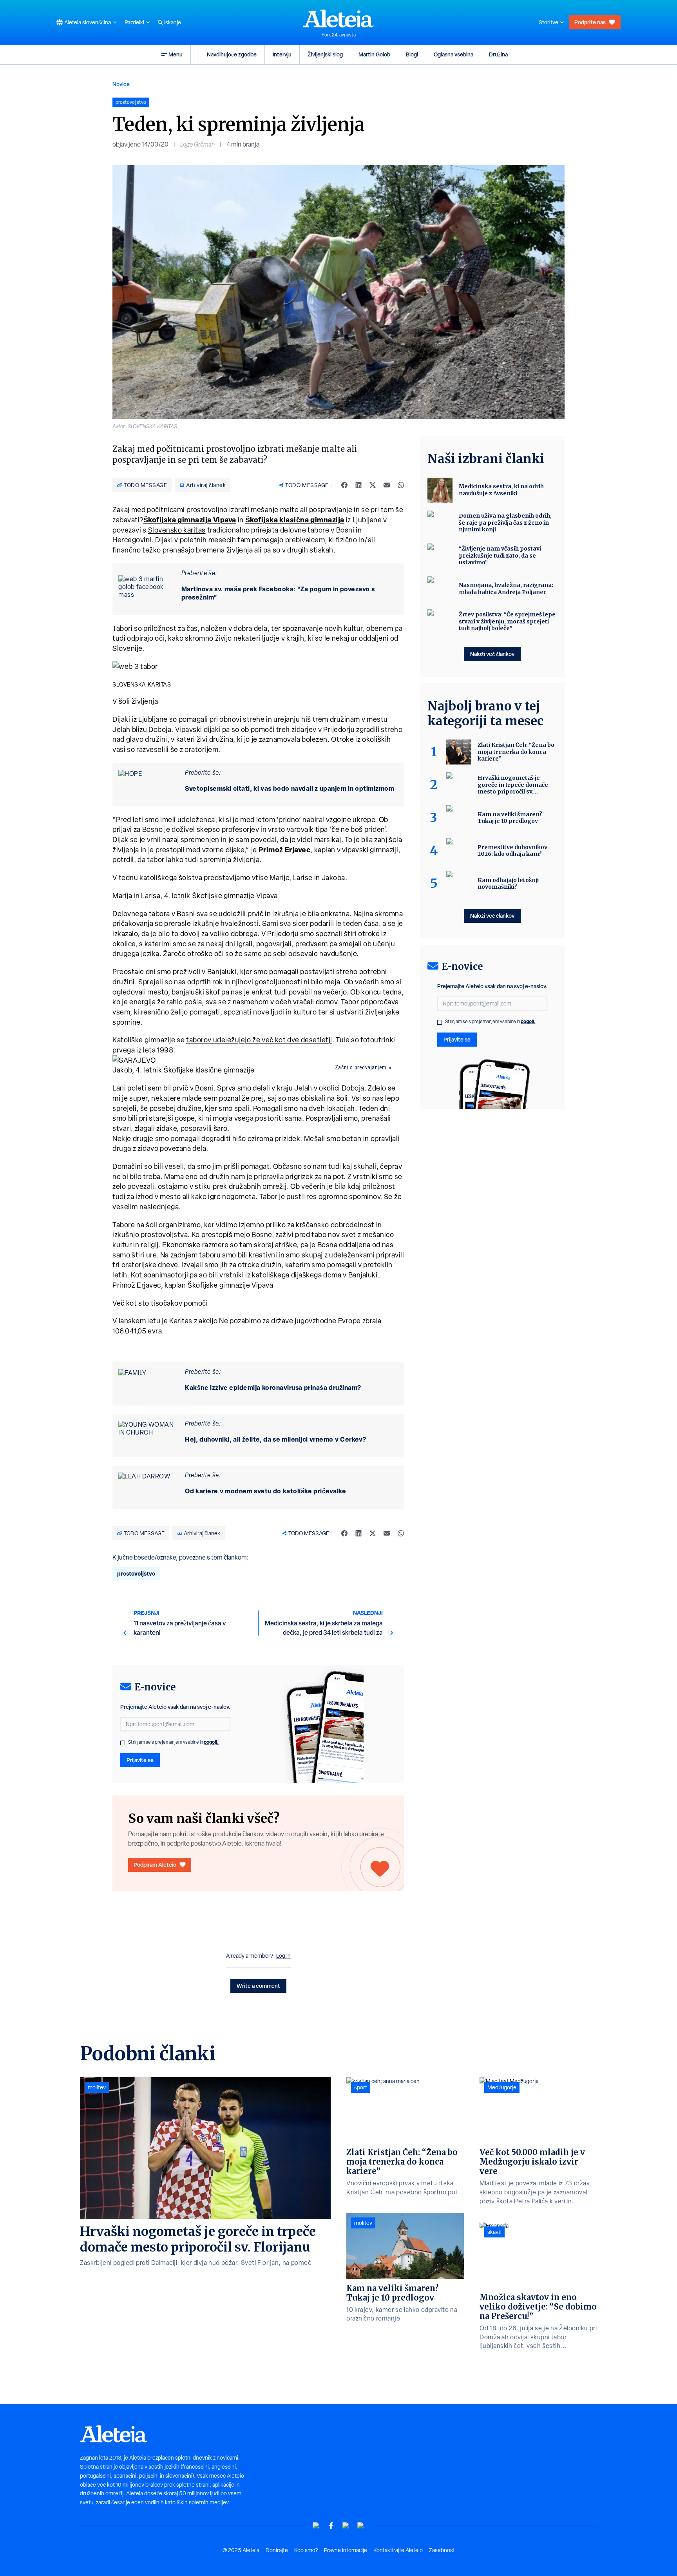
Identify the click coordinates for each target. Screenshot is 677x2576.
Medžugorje (502, 2087)
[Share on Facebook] (344, 485)
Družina (498, 54)
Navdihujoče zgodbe (232, 54)
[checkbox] (123, 1743)
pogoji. (211, 1742)
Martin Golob (374, 54)
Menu (176, 54)
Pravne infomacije (346, 2550)
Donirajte (277, 2550)
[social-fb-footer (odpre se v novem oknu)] (331, 2526)
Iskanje (173, 22)
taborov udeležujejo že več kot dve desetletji (259, 1040)
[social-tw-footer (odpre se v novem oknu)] (346, 2526)
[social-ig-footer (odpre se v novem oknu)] (361, 2526)
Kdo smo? (306, 2550)
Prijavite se (140, 1760)
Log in (283, 1956)
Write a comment (258, 1986)
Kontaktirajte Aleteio (398, 2550)
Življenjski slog (325, 54)
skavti (494, 2232)
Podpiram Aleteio (155, 1865)
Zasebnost (442, 2550)
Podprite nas (590, 22)
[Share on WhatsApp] (401, 485)
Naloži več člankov (492, 654)
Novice (121, 84)
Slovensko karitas (177, 530)
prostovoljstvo (136, 1573)
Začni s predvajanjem (361, 1067)
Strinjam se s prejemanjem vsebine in (173, 1742)
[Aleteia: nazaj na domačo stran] (338, 18)
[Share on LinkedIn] (358, 485)
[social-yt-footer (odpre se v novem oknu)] (316, 2526)
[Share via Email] (387, 485)
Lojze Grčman (197, 144)
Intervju (282, 54)
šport (361, 2087)
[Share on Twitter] (373, 485)
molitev (97, 2087)
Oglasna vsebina (453, 54)
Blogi (412, 54)
